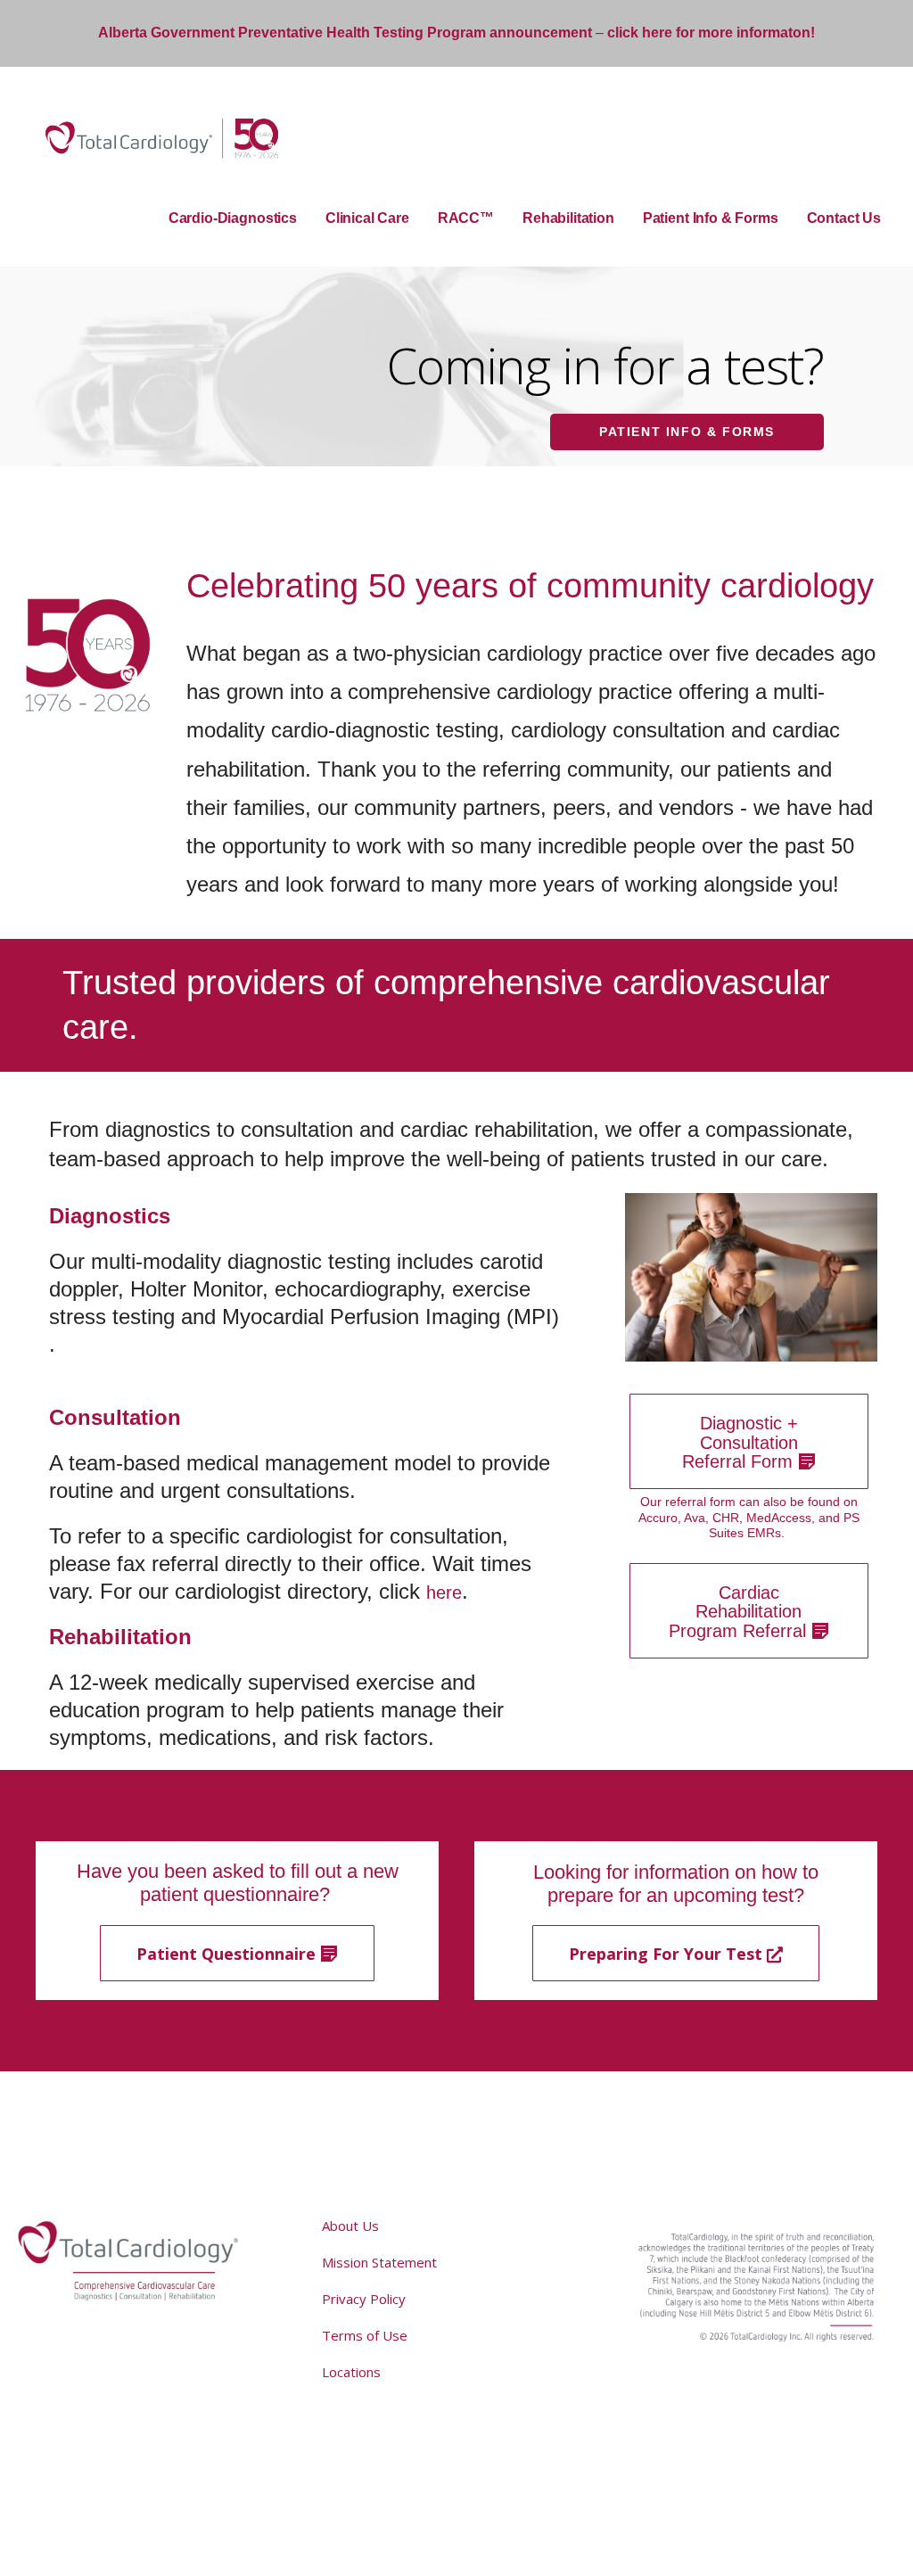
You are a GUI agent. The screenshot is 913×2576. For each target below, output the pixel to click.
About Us (350, 2226)
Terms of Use (365, 2335)
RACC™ (466, 218)
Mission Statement (379, 2262)
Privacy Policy (364, 2299)
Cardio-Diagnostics (233, 218)
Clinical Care (367, 218)
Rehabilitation (568, 218)
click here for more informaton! (711, 33)
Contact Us (844, 218)
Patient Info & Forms (711, 218)
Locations (351, 2372)
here (444, 1593)
